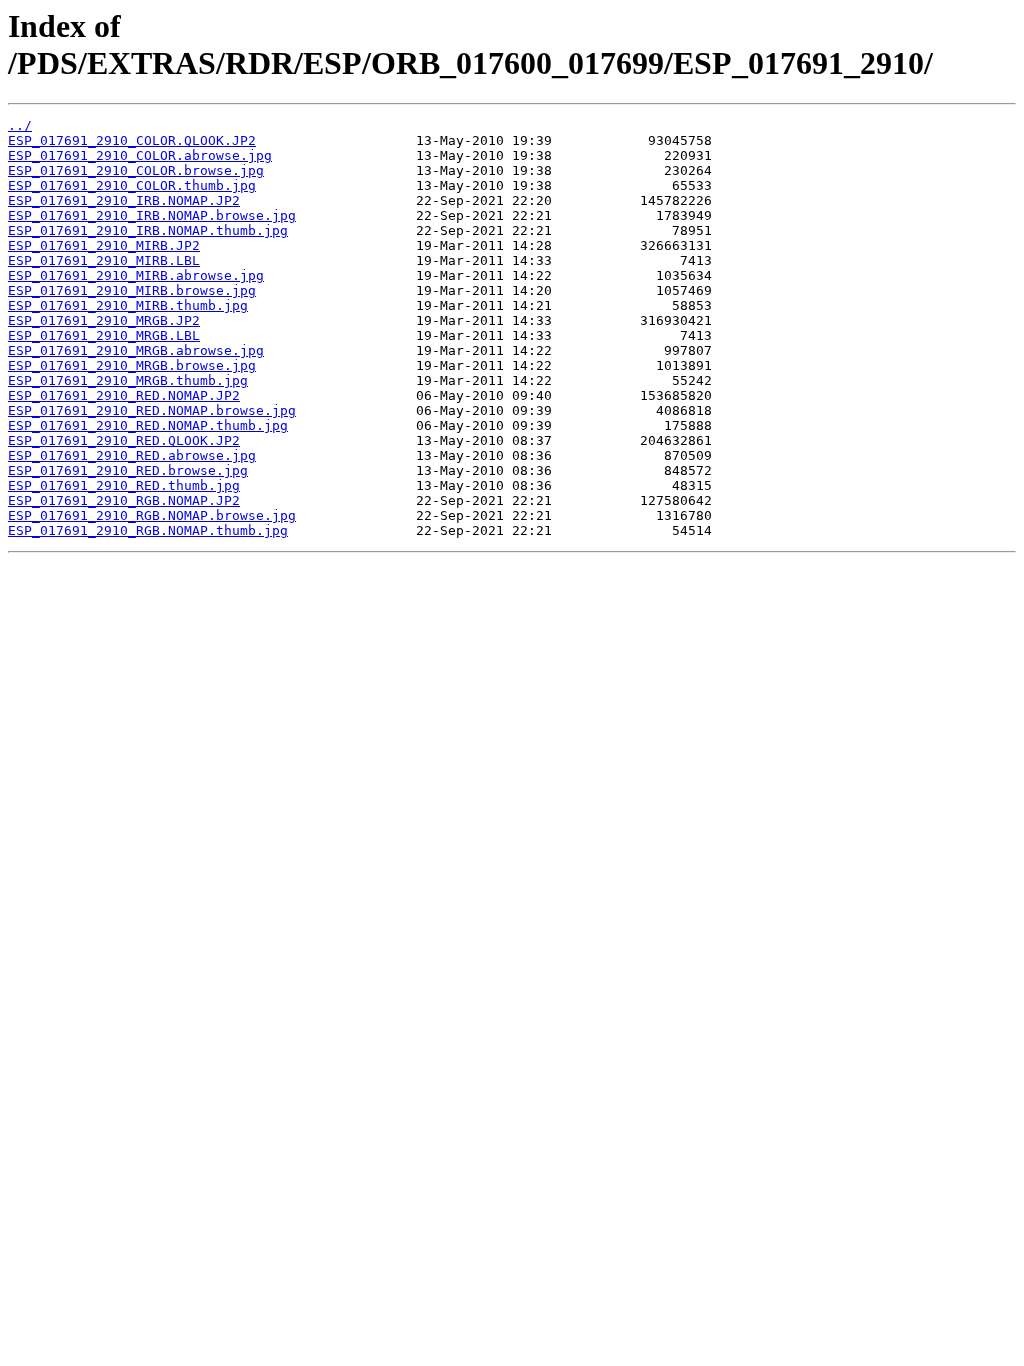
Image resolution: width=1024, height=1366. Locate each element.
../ (20, 125)
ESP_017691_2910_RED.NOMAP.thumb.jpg (148, 425)
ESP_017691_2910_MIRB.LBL (104, 260)
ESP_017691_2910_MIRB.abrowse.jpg (136, 275)
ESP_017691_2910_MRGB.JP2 (104, 320)
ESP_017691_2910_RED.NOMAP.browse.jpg (152, 410)
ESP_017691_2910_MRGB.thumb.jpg (128, 380)
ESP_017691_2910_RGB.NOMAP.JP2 (124, 500)
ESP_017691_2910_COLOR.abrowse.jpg (140, 155)
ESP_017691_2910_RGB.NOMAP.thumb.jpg (148, 530)
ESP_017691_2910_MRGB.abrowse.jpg (136, 350)
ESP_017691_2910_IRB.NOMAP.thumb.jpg (148, 230)
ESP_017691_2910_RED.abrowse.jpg (132, 455)
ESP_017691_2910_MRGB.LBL (104, 335)
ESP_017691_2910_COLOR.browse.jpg (136, 170)
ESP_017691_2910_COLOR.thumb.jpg (132, 185)
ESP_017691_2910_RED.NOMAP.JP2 (124, 395)
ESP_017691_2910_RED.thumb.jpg (124, 485)
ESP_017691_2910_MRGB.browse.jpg (132, 365)
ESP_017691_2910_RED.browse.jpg (128, 470)
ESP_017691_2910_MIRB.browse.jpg (132, 290)
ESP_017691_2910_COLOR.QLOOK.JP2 (132, 140)
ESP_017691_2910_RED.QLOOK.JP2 (124, 440)
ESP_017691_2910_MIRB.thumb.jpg (128, 305)
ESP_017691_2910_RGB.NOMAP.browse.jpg (152, 515)
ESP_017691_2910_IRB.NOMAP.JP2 (124, 200)
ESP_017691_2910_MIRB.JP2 (104, 245)
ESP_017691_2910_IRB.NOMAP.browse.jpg (152, 215)
